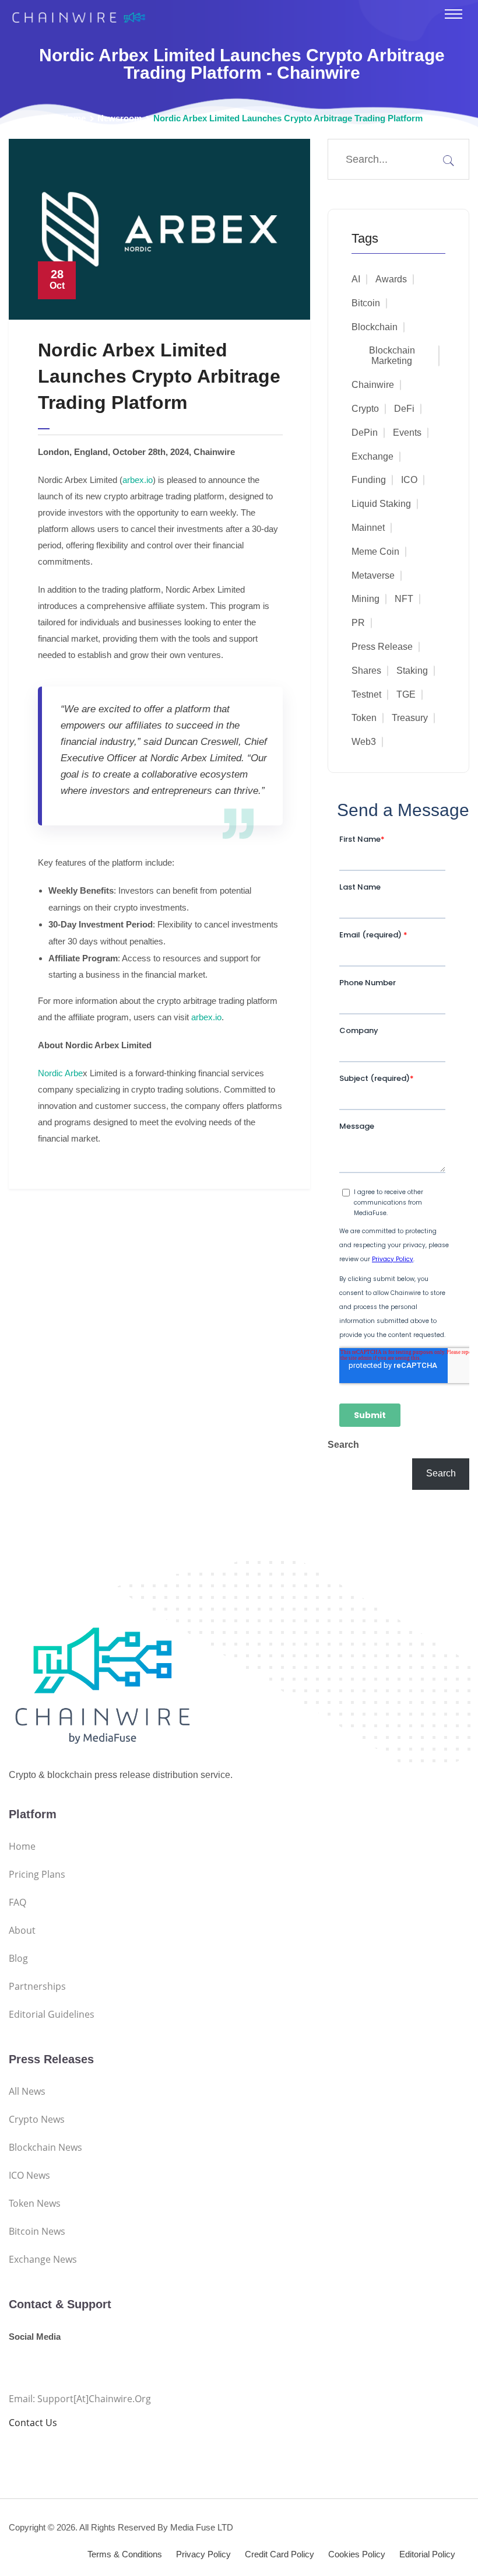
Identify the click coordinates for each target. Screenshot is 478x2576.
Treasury (410, 718)
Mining (365, 599)
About (22, 1930)
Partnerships (37, 1986)
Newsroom (119, 118)
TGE (406, 694)
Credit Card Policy (280, 2554)
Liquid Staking (381, 504)
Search (343, 1445)
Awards (391, 279)
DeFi (404, 409)
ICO (409, 480)
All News (27, 2091)
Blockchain (375, 327)
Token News (35, 2203)
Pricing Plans (37, 1874)
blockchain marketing (392, 356)
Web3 (364, 742)
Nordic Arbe (60, 1073)
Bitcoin (366, 303)
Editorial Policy (427, 2554)
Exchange (372, 456)
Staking (412, 671)
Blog (18, 1958)
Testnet (366, 694)
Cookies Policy (357, 2554)
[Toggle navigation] (454, 14)
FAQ (17, 1902)
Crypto (365, 409)
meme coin (375, 552)
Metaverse (373, 575)
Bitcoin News (37, 2231)
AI (356, 279)
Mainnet (368, 528)
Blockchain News (45, 2147)
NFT (404, 599)
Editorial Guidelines (52, 2014)
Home (74, 118)
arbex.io (138, 480)
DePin (365, 433)
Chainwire (373, 385)
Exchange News (43, 2259)
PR (358, 623)
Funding (369, 480)
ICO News (29, 2175)
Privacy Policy (203, 2554)
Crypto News (37, 2119)
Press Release (382, 647)
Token (364, 718)
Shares (366, 671)
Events (407, 433)
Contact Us (33, 2423)
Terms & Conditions (125, 2554)
